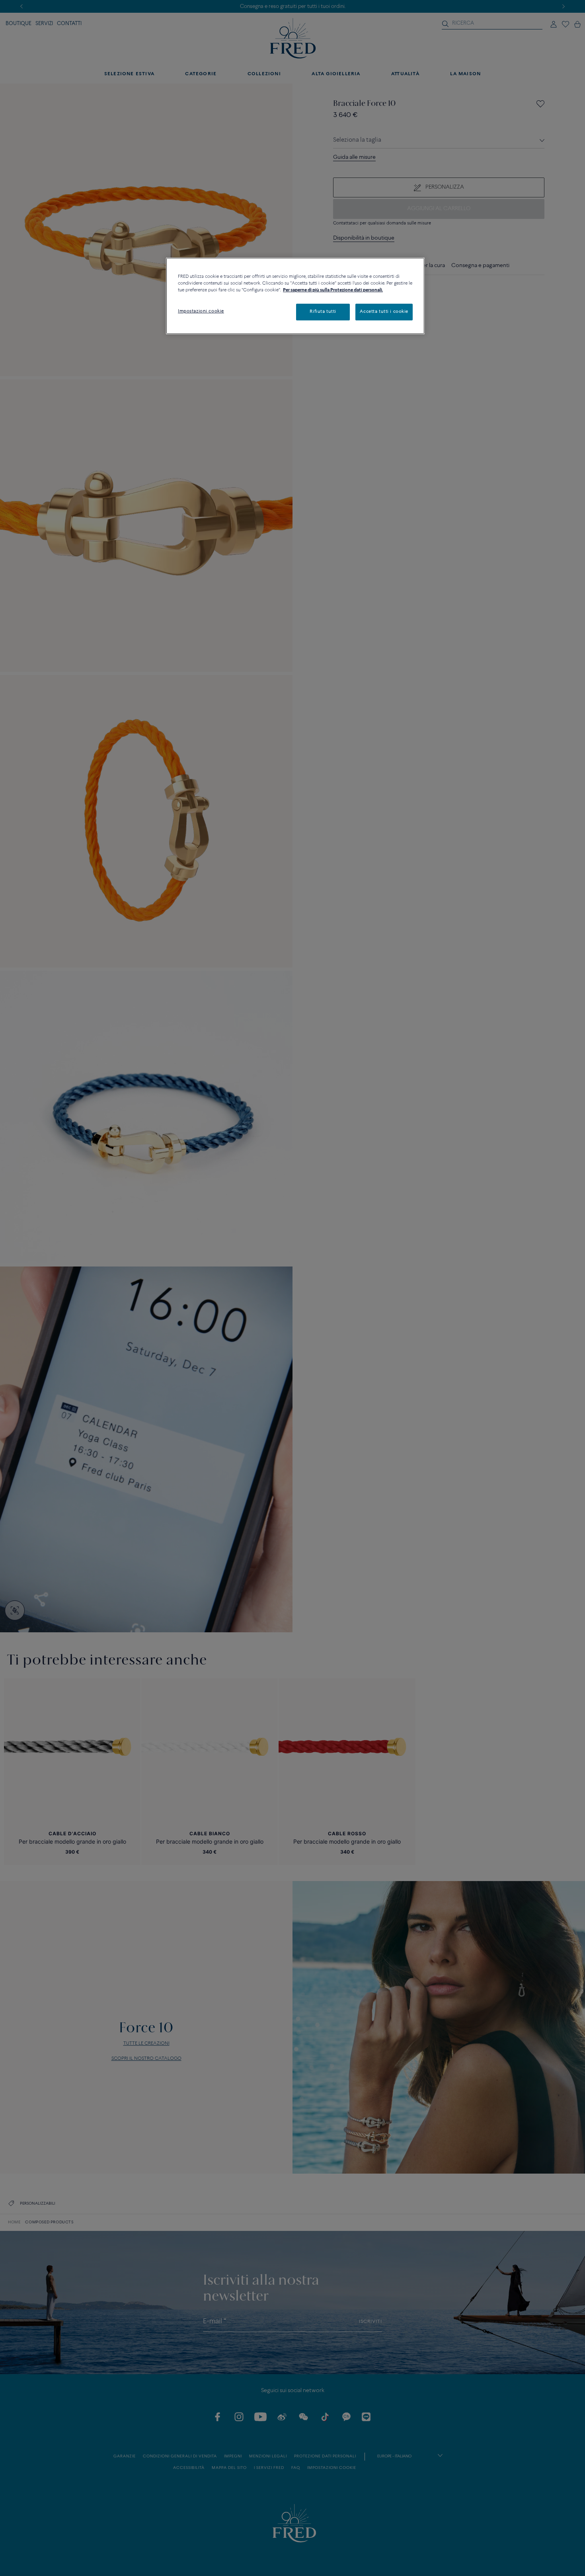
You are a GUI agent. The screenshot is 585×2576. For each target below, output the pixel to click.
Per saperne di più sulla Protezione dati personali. (333, 290)
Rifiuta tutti (323, 312)
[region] (295, 296)
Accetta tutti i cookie (384, 312)
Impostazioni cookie (201, 311)
